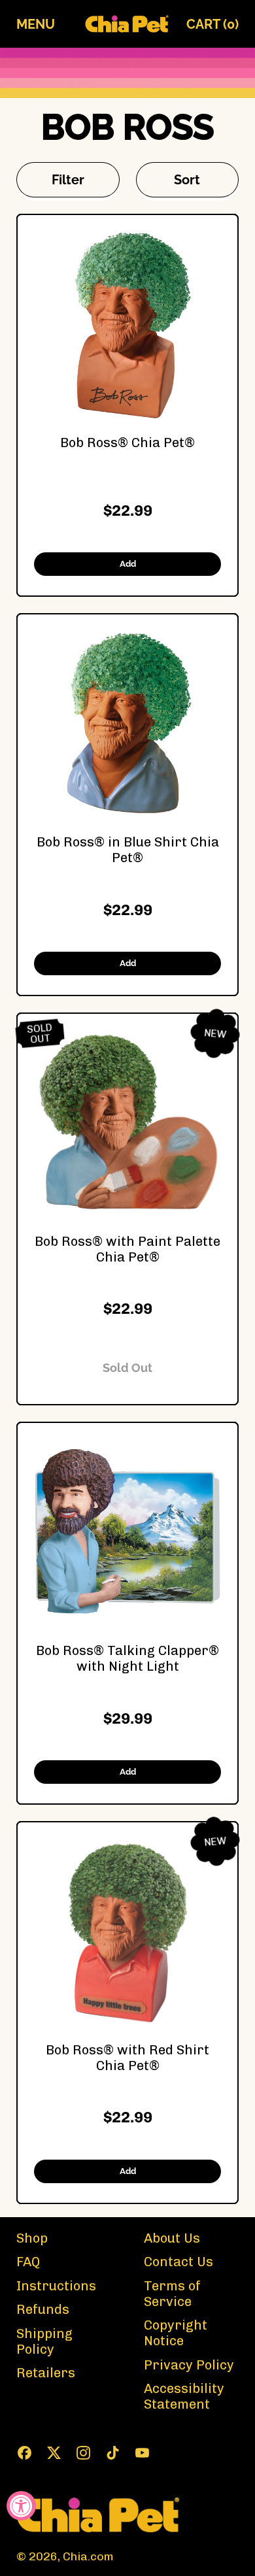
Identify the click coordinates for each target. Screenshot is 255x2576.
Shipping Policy (44, 2341)
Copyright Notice (176, 2333)
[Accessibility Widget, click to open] (21, 2506)
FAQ (28, 2262)
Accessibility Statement (184, 2396)
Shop (32, 2238)
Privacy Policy (189, 2365)
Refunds (43, 2309)
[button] (68, 180)
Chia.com (88, 2556)
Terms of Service (172, 2294)
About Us (172, 2238)
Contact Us (178, 2262)
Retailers (46, 2373)
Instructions (56, 2286)
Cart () (212, 27)
